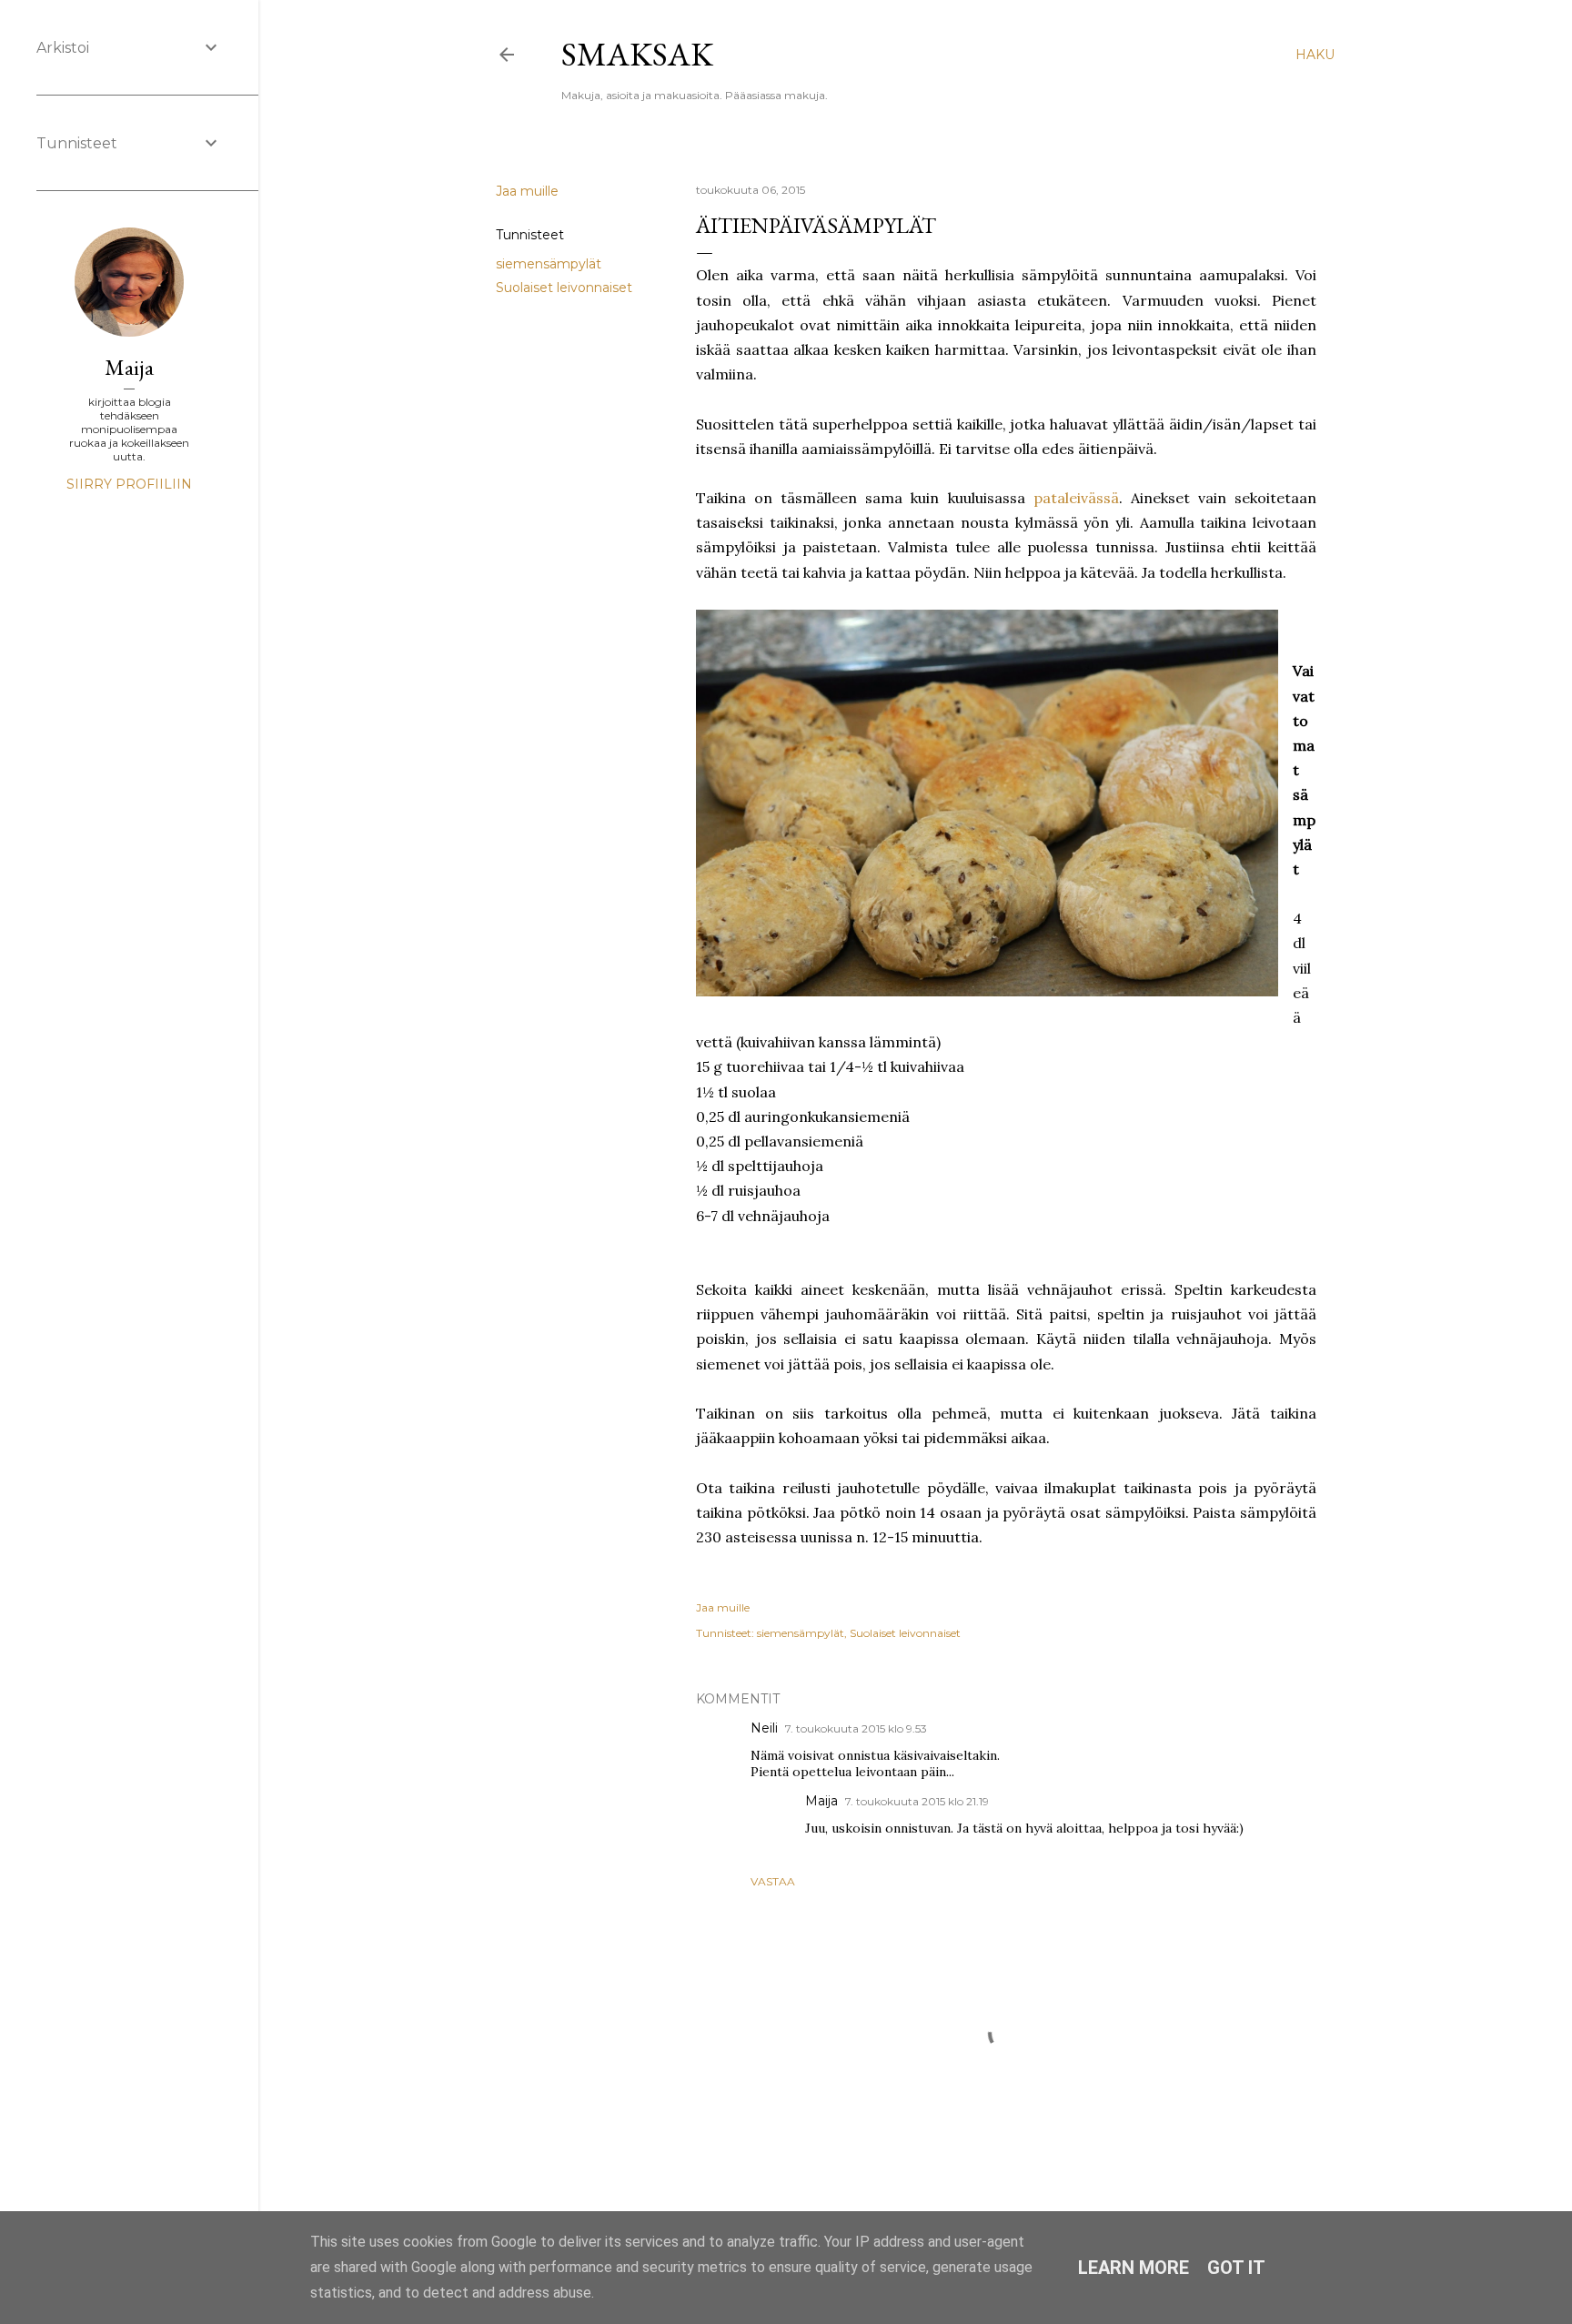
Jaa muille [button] (527, 191)
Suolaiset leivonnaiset (564, 288)
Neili (764, 1728)
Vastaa (773, 1881)
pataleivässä (1076, 498)
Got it (1236, 2268)
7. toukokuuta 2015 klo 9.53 (856, 1728)
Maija (821, 1801)
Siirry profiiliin (129, 484)
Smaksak (637, 54)
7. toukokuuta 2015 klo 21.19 (917, 1801)
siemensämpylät (549, 264)
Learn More (1134, 2268)
